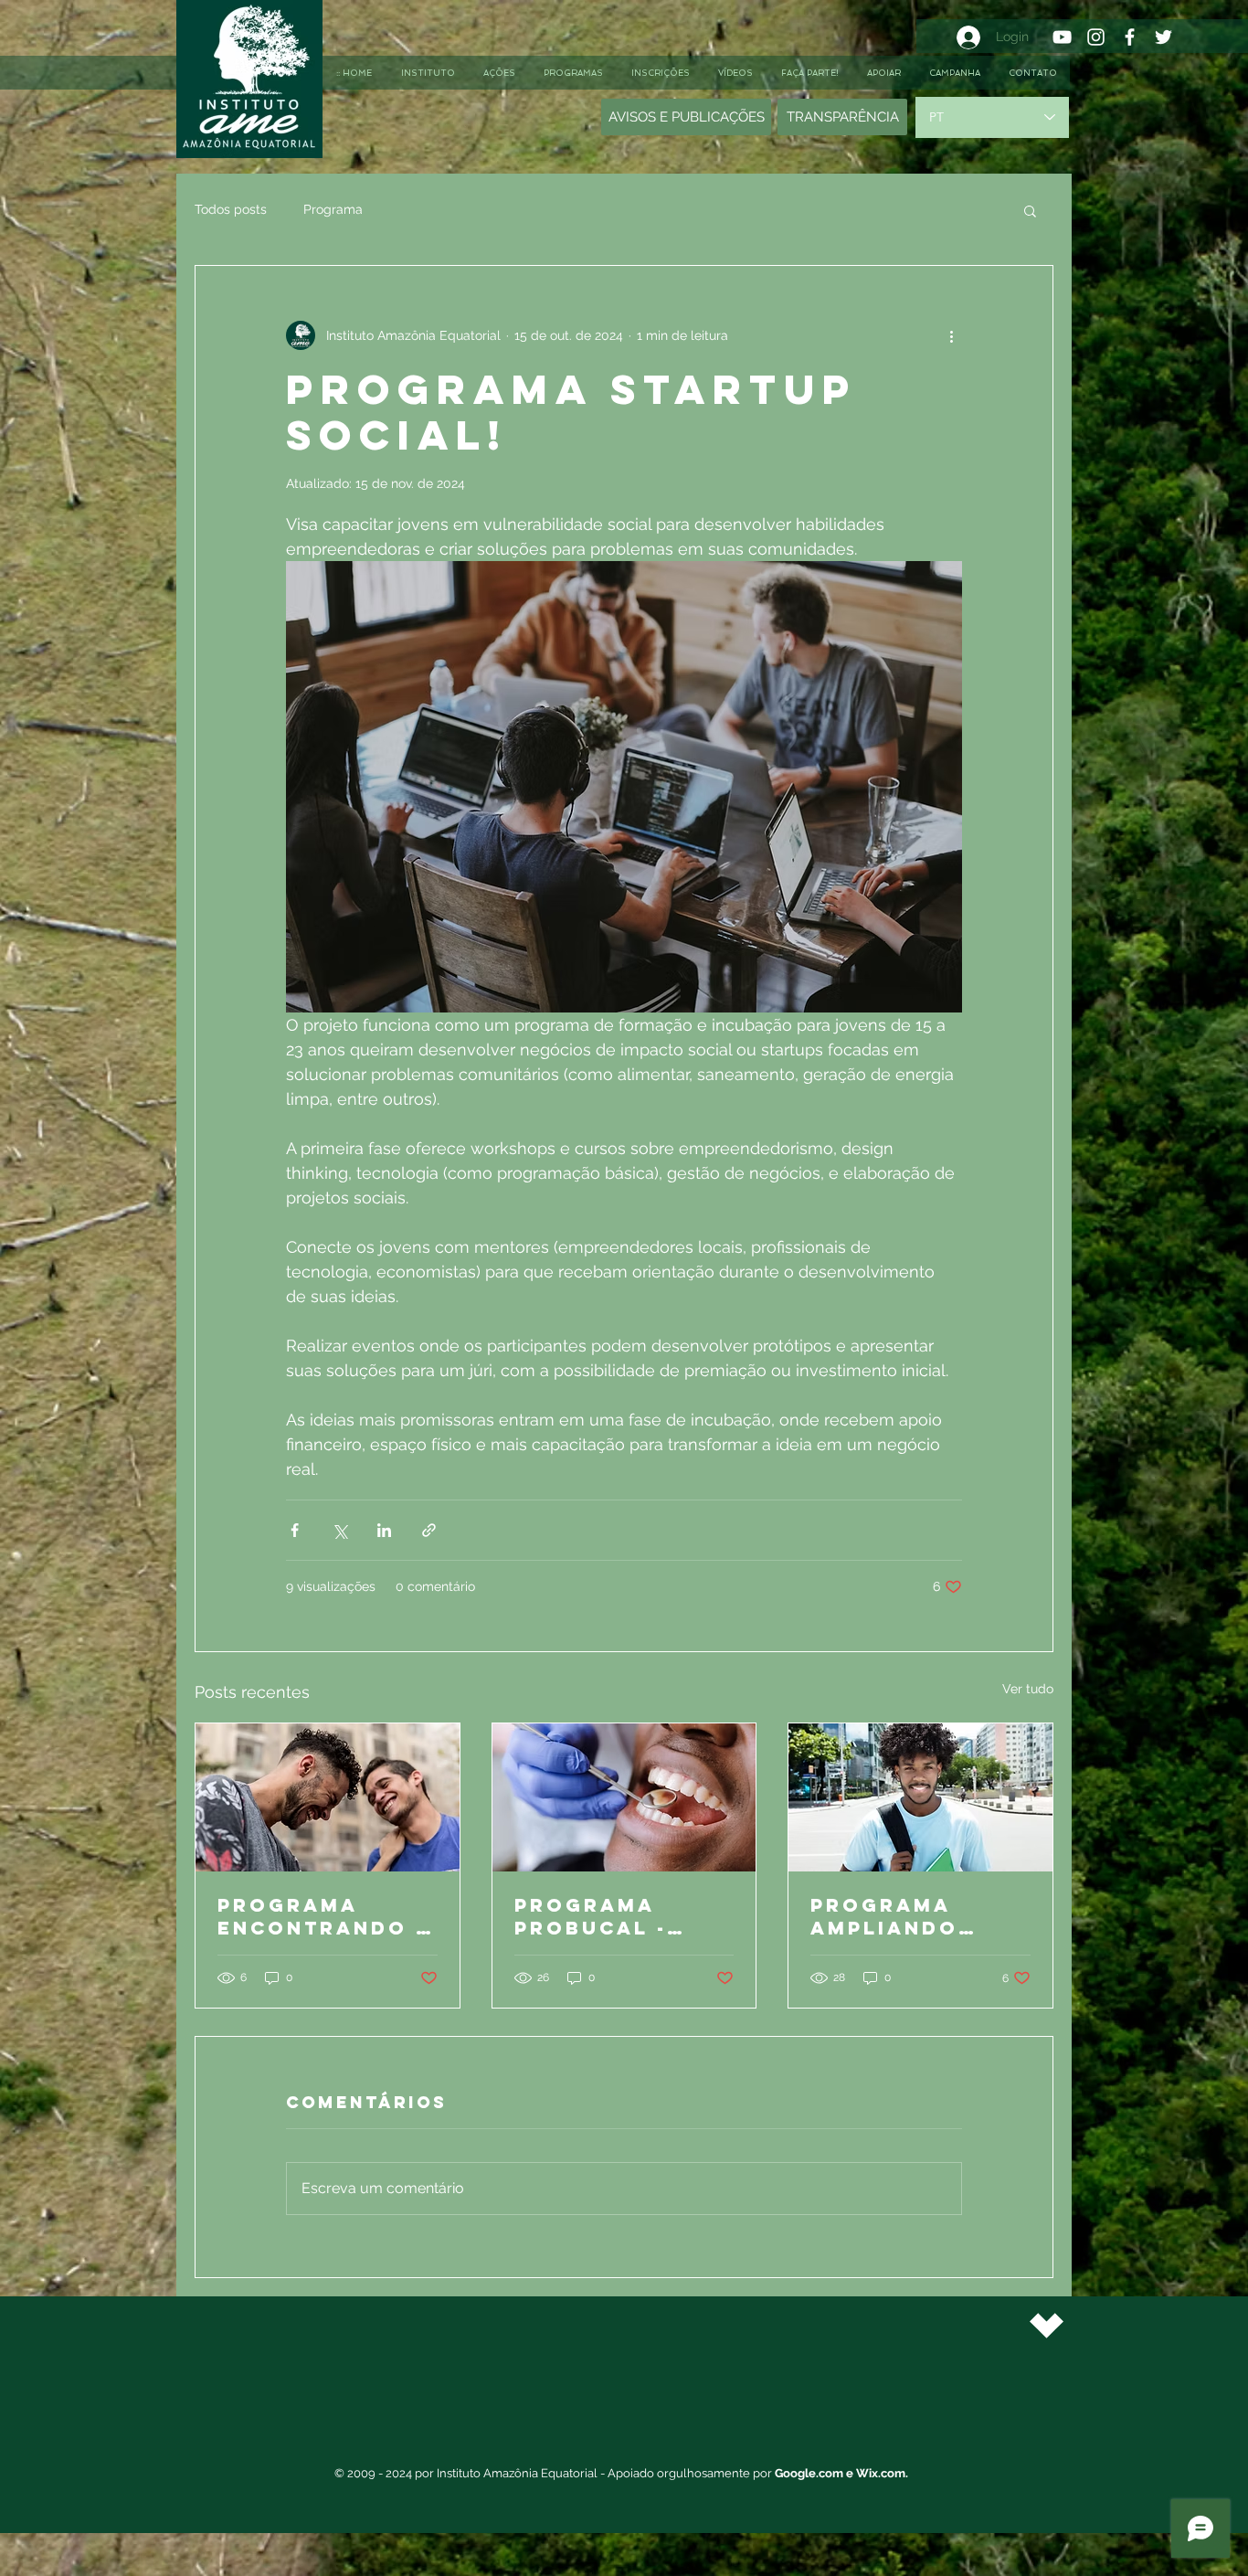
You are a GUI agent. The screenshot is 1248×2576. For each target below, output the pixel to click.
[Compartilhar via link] (429, 1530)
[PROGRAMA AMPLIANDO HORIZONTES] (920, 1797)
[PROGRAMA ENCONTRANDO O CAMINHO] (328, 1797)
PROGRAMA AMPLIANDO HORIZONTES (891, 1916)
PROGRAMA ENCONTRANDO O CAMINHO (326, 1916)
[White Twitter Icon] (1163, 37)
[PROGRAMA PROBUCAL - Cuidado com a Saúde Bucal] (624, 1797)
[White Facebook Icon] (1130, 37)
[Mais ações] (951, 335)
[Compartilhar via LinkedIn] (384, 1530)
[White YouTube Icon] (1062, 37)
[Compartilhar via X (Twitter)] (339, 1530)
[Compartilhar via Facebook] (295, 1530)
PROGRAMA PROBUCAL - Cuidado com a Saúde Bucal (617, 1916)
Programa (333, 209)
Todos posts (231, 209)
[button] (1030, 210)
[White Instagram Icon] (1096, 37)
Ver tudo (1028, 1689)
